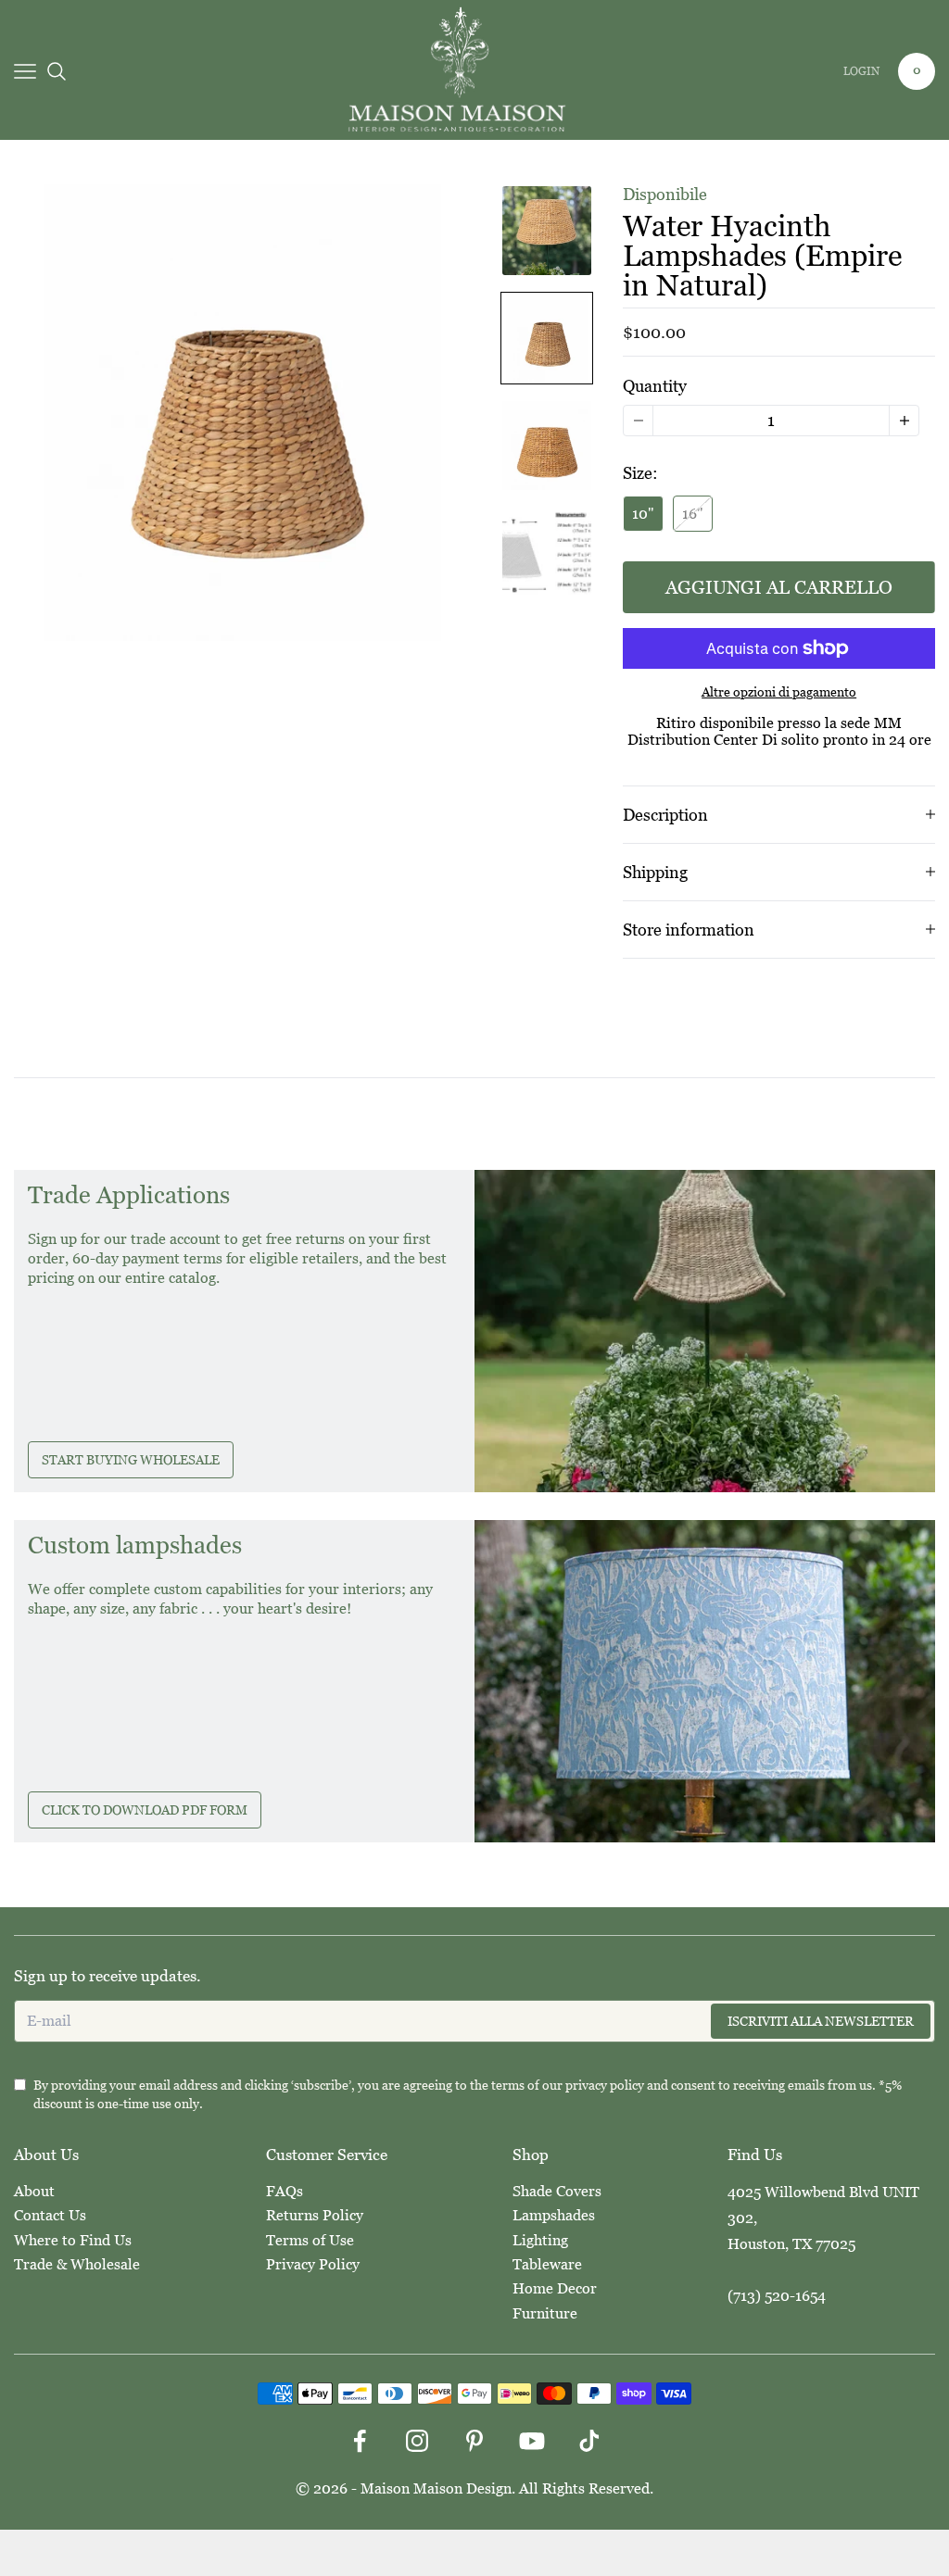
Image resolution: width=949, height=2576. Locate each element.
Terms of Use (310, 2240)
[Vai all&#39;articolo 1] (547, 231)
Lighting (540, 2240)
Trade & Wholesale (77, 2264)
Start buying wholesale (131, 1460)
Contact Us (50, 2215)
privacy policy (605, 2085)
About (34, 2191)
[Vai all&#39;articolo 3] (547, 446)
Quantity (655, 386)
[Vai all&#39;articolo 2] (547, 338)
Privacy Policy (313, 2264)
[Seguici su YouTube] (532, 2441)
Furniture (545, 2313)
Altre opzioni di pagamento (779, 692)
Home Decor (555, 2288)
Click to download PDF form (145, 1810)
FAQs (285, 2191)
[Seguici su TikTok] (589, 2441)
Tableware (547, 2264)
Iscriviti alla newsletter (821, 2021)
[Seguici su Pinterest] (474, 2441)
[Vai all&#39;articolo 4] (547, 553)
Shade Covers (557, 2191)
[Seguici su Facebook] (360, 2441)
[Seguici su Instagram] (417, 2441)
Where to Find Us (73, 2240)
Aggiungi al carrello (779, 587)
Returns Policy (315, 2215)
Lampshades (554, 2215)
